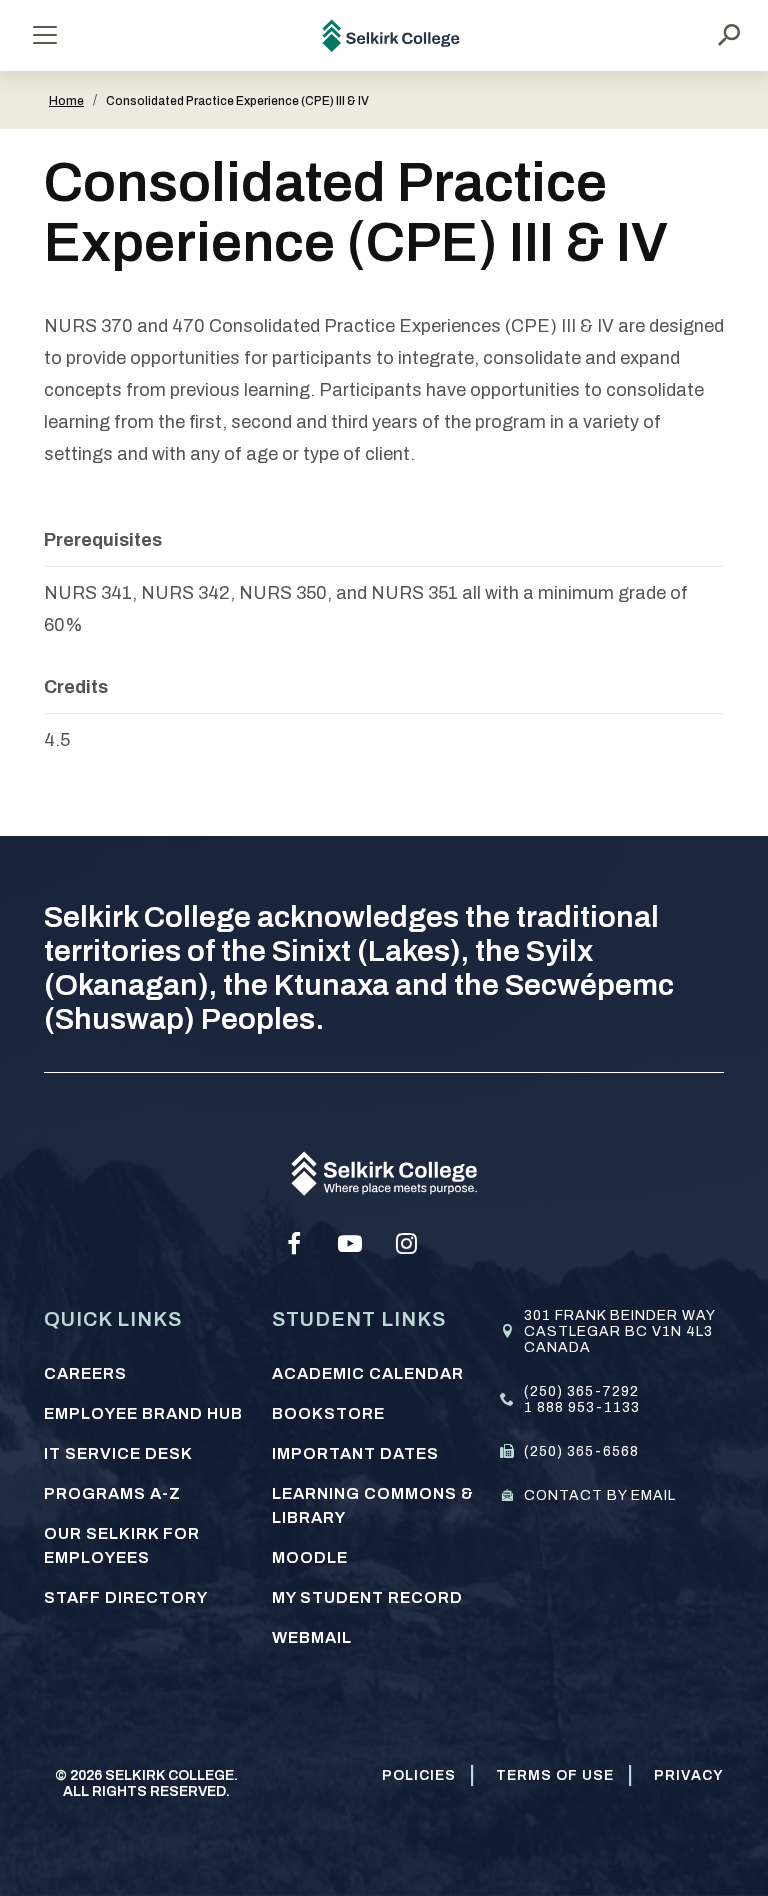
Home (66, 101)
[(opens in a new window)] (294, 1244)
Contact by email (600, 1495)
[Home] (391, 35)
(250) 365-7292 (581, 1391)
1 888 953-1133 (582, 1407)
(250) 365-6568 (581, 1451)
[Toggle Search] (729, 35)
